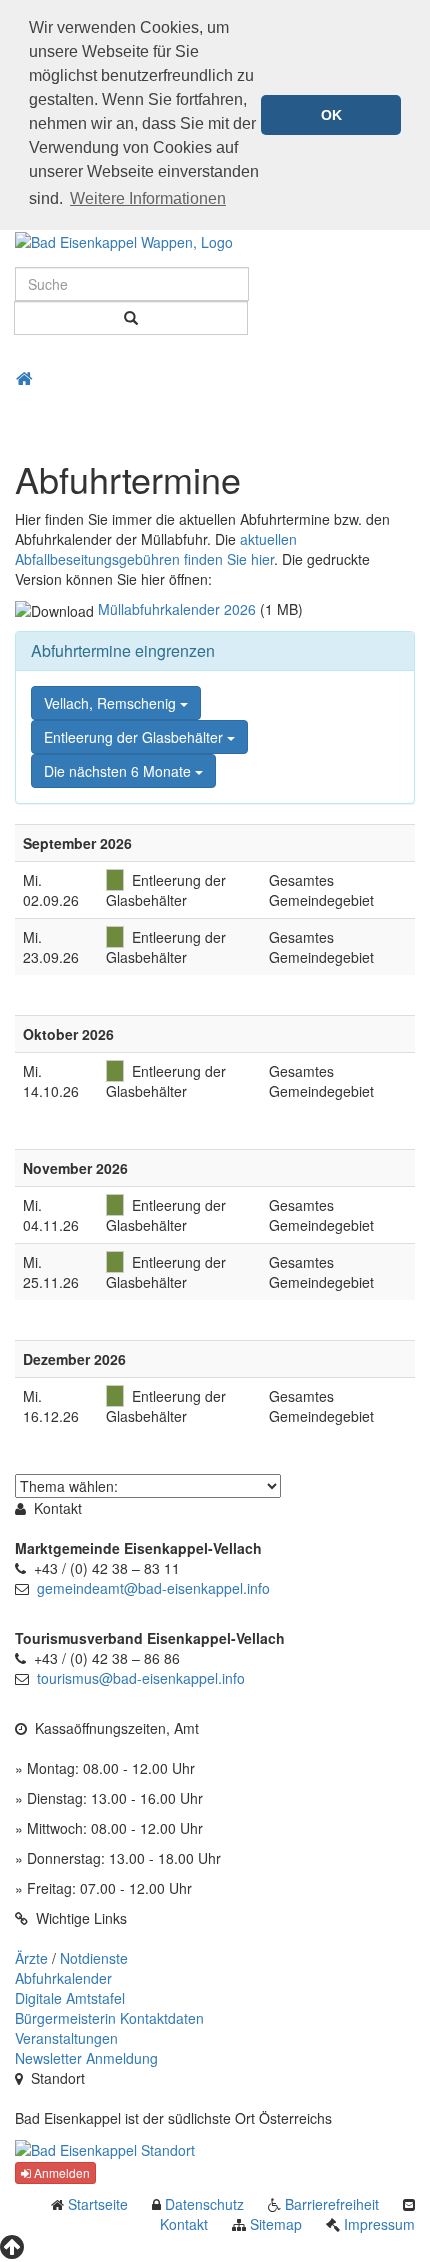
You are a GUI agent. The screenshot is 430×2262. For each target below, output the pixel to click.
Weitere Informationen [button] (148, 198)
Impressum (379, 2224)
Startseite (98, 2204)
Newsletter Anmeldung (86, 2058)
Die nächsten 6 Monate (119, 771)
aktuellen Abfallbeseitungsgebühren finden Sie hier (156, 549)
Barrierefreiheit (332, 2204)
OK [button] (331, 115)
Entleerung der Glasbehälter (135, 737)
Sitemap (276, 2224)
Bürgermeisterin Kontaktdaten (109, 2018)
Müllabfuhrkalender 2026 (177, 609)
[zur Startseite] (124, 240)
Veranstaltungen (66, 2038)
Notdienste (94, 1958)
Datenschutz (204, 2204)
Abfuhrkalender (63, 1978)
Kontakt (184, 2224)
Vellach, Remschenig (112, 703)
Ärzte (31, 1958)
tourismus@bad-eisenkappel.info (141, 1678)
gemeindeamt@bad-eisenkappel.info (153, 1588)
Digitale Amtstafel (70, 1998)
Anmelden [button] (60, 2172)
